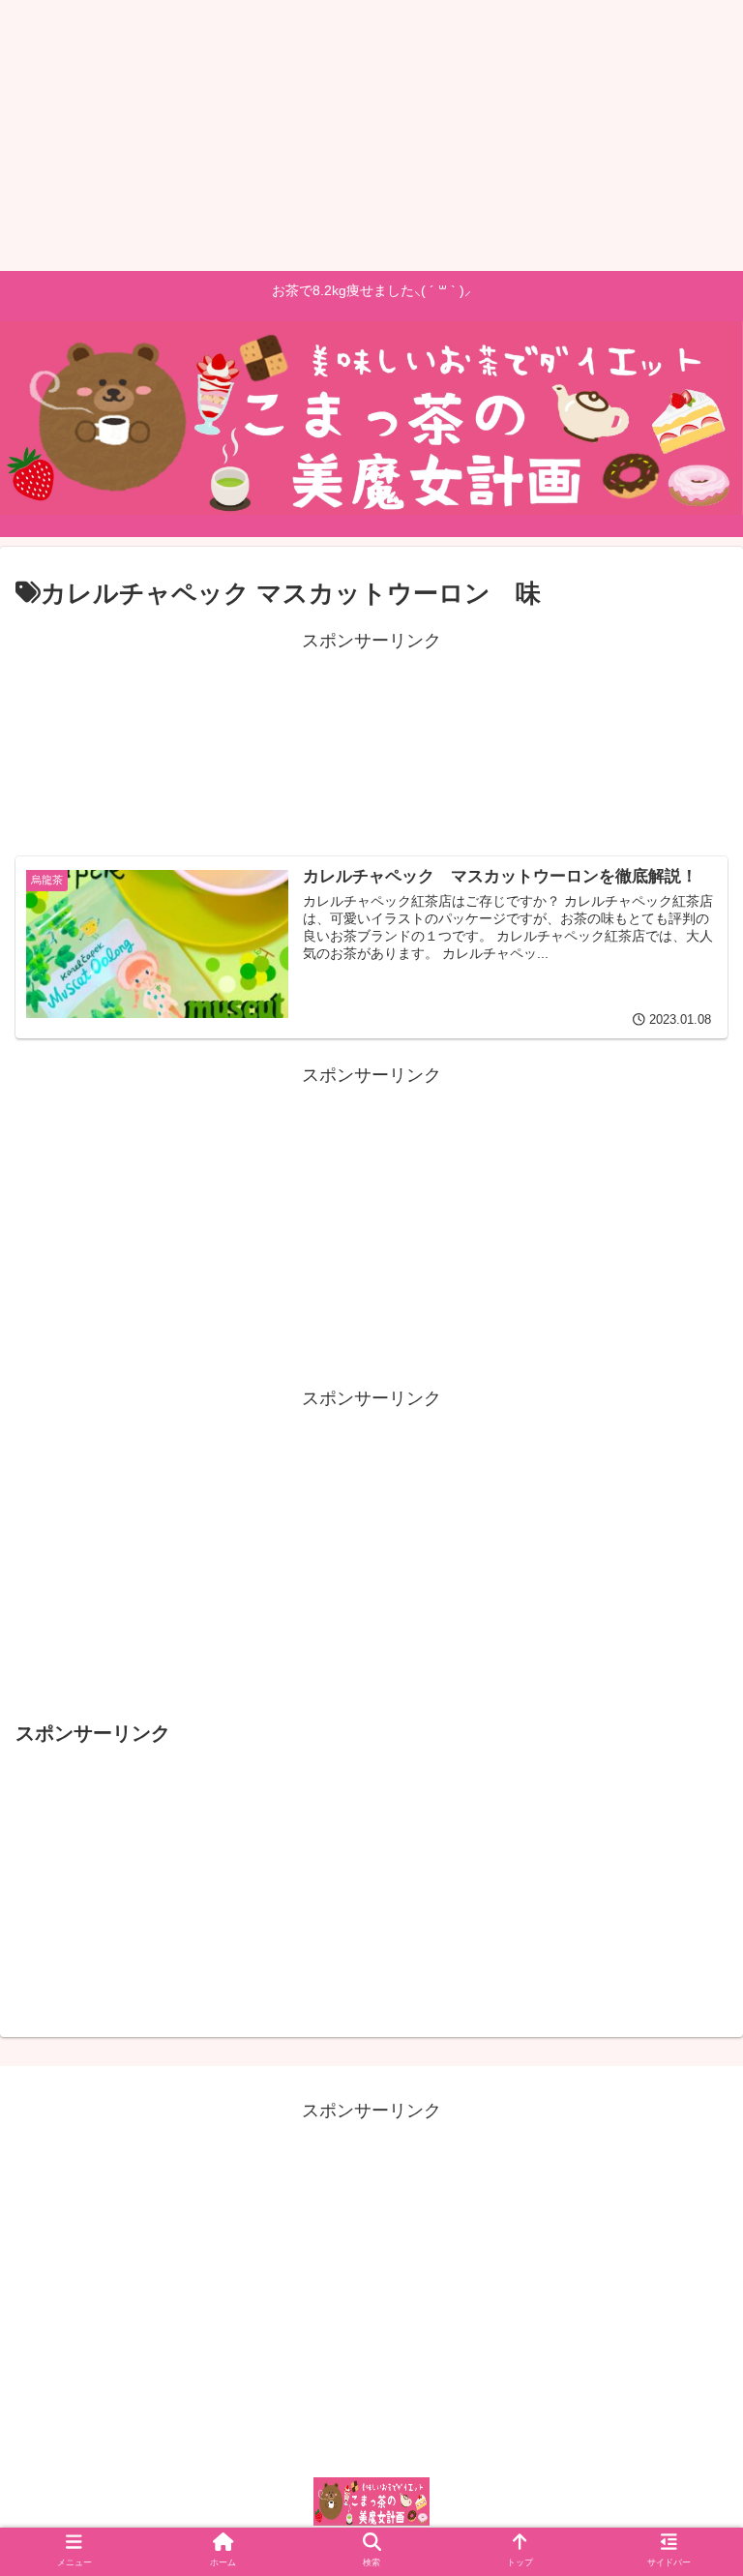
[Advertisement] (371, 135)
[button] (689, 1935)
